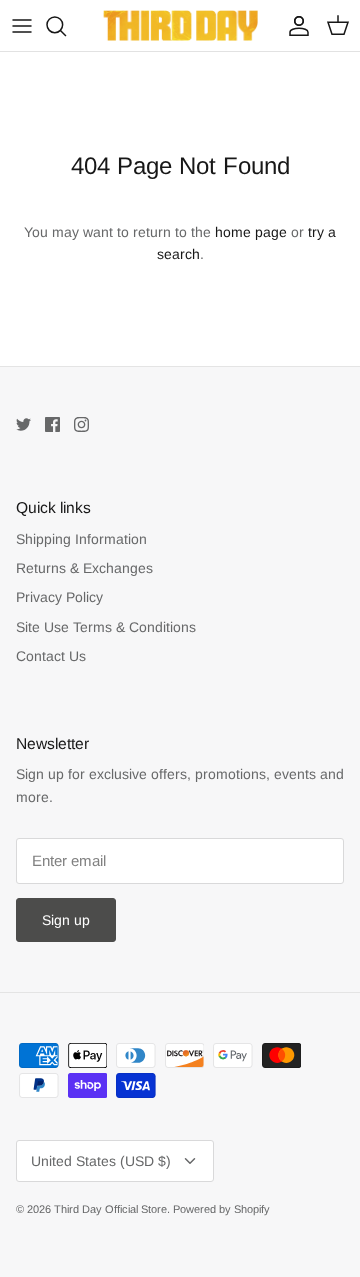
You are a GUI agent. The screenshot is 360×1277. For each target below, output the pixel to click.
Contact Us (51, 656)
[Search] (66, 26)
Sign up (66, 920)
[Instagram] (81, 424)
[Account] (294, 26)
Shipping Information (81, 539)
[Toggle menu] (22, 26)
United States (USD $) (101, 1161)
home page (251, 232)
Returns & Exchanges (84, 568)
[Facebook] (52, 424)
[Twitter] (23, 424)
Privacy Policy (59, 597)
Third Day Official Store (110, 1209)
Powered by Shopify (221, 1209)
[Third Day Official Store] (180, 25)
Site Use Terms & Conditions (106, 627)
